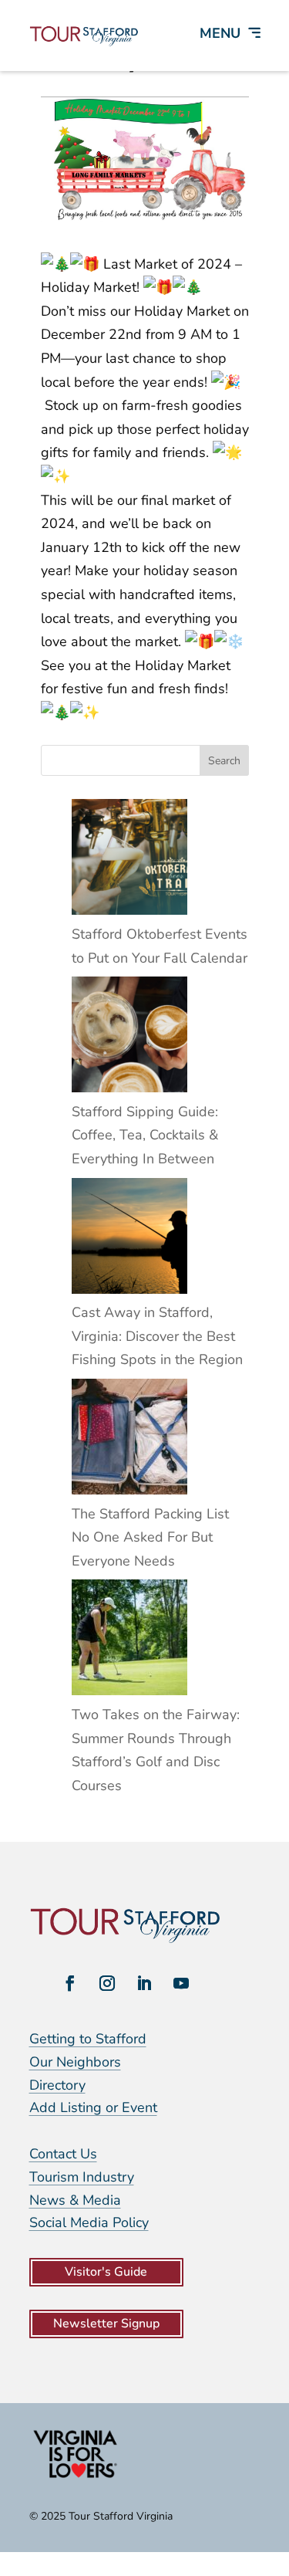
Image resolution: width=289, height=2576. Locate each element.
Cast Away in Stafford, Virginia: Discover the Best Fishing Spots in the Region (157, 1336)
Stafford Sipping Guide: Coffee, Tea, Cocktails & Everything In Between (145, 1135)
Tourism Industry (82, 2177)
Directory (57, 2085)
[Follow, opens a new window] (70, 1983)
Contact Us (63, 2154)
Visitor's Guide (106, 2272)
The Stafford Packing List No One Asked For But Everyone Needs (150, 1537)
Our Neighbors (75, 2062)
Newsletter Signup (106, 2324)
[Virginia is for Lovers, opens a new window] (76, 2477)
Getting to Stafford (88, 2039)
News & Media (75, 2200)
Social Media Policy (89, 2222)
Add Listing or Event (93, 2107)
